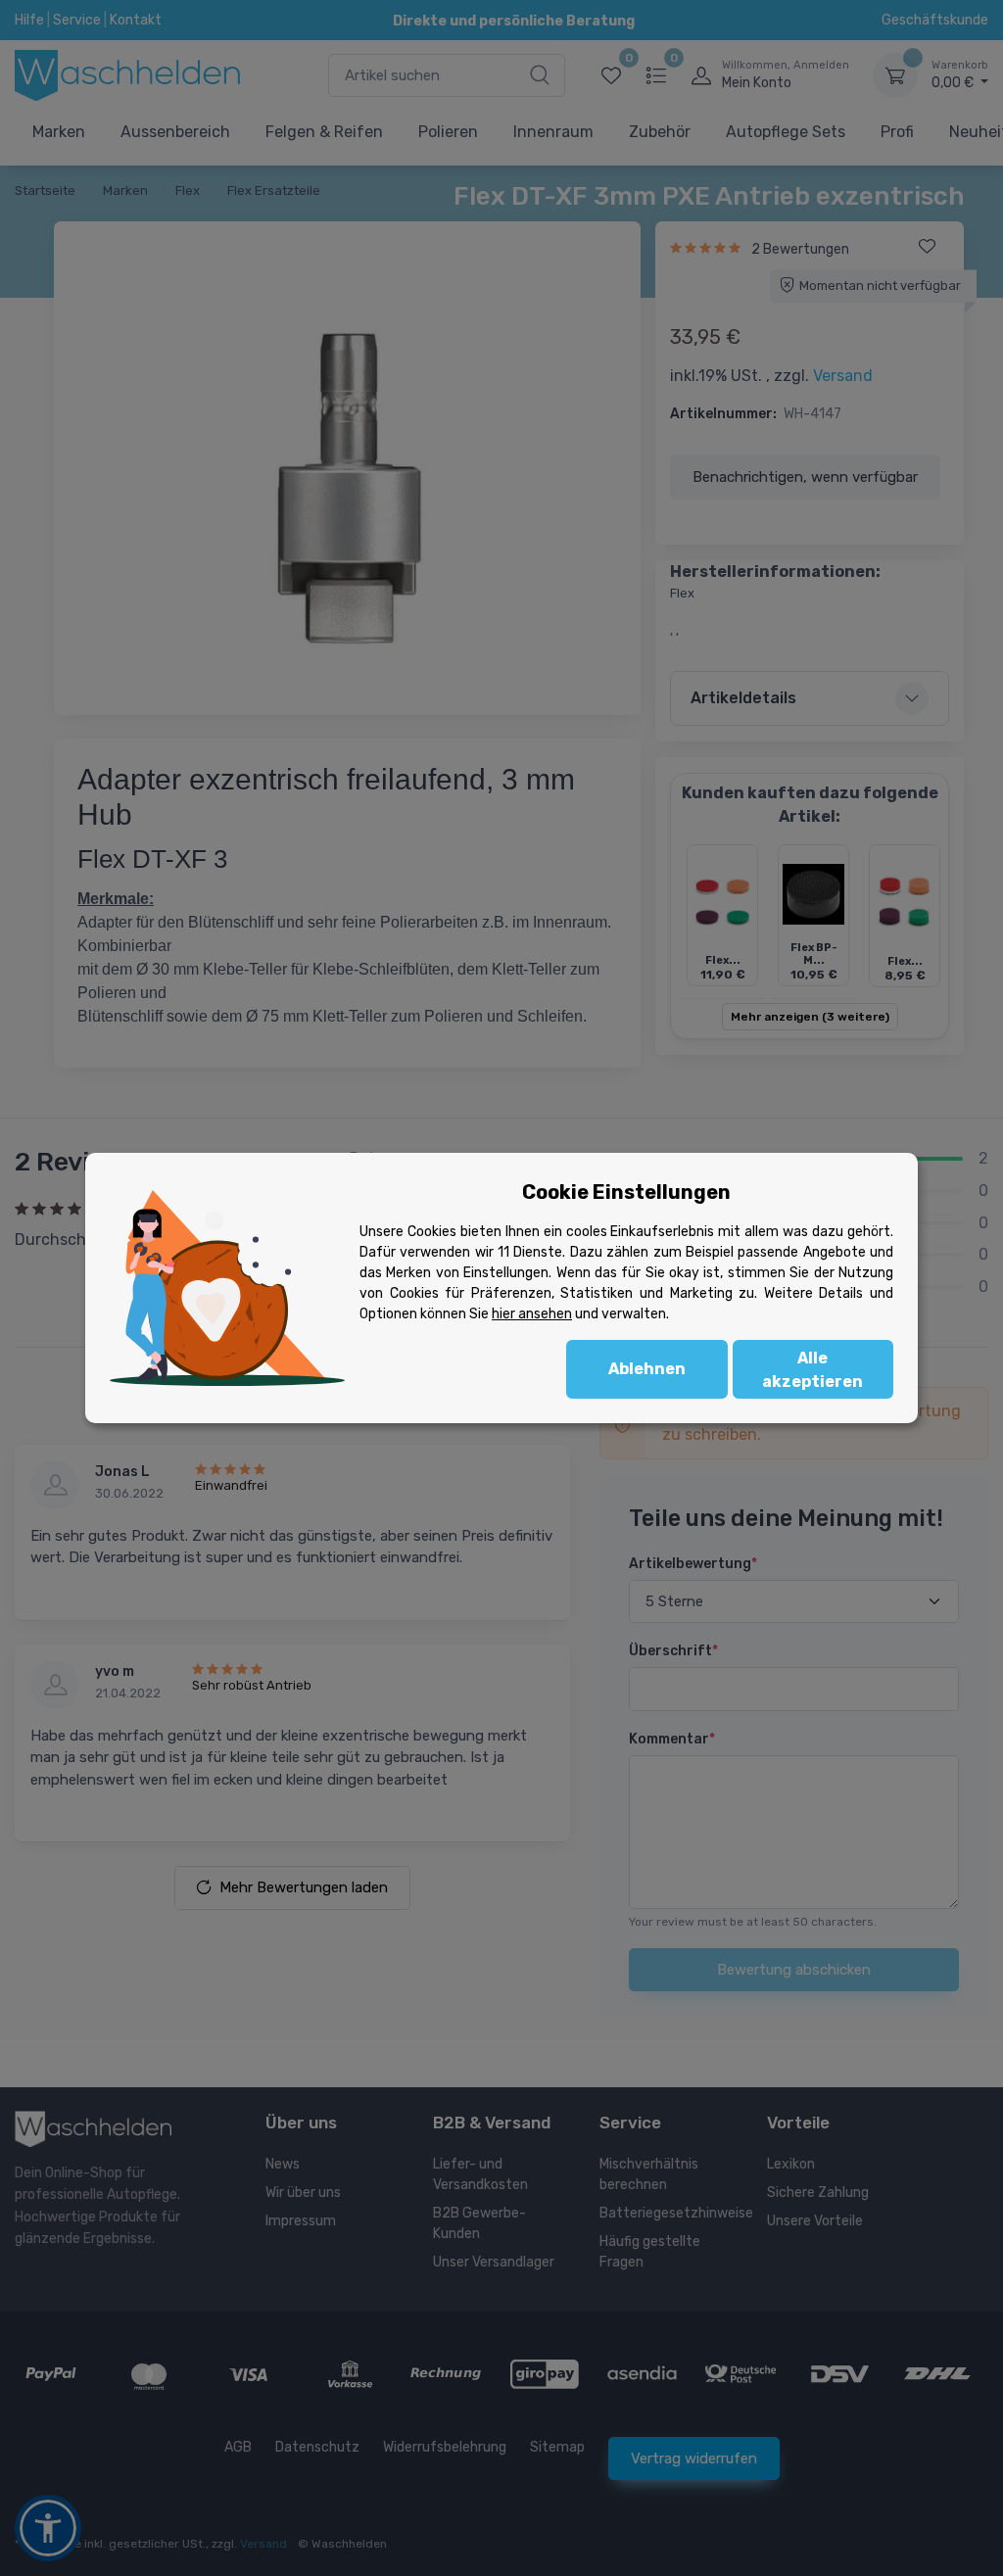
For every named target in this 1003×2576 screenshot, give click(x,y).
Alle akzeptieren (812, 1370)
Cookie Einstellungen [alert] (626, 1192)
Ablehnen (647, 1369)
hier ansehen (532, 1314)
